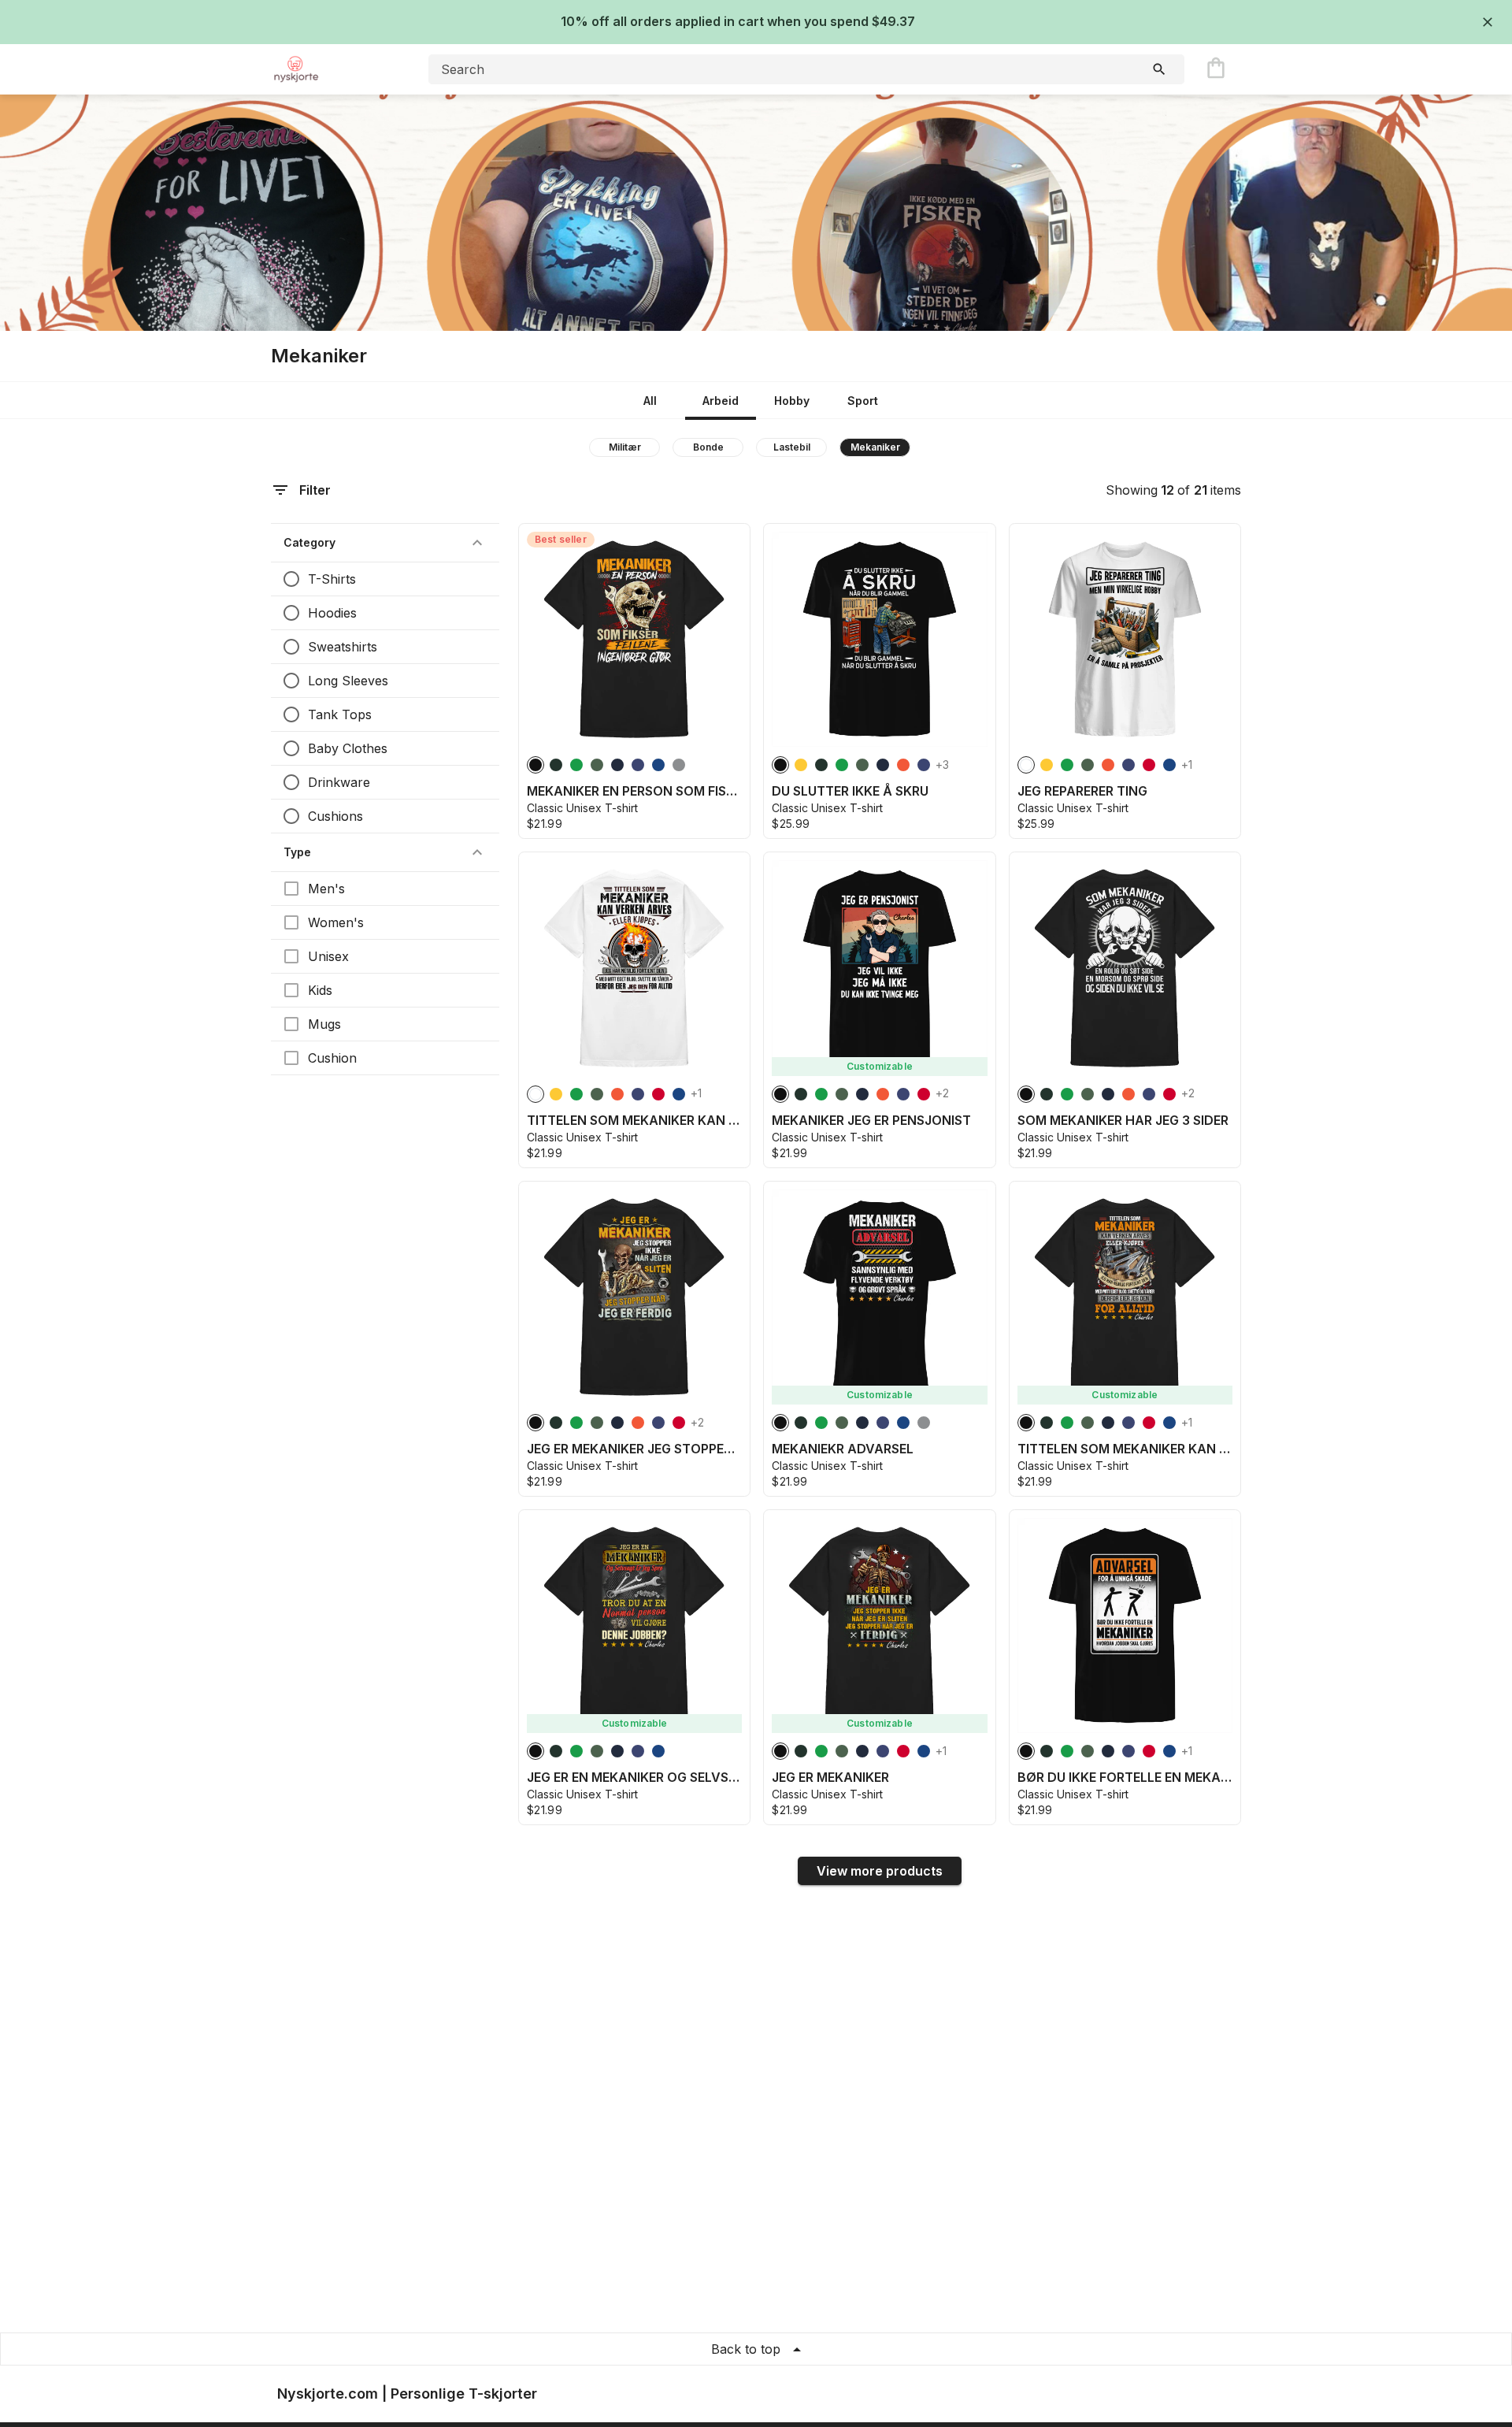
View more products (880, 1871)
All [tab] (650, 401)
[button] (385, 543)
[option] (535, 765)
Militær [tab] (625, 447)
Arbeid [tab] (721, 401)
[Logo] (334, 69)
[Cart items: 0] (1216, 69)
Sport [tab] (863, 401)
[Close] (1488, 22)
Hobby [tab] (792, 401)
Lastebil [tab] (792, 447)
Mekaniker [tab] (875, 447)
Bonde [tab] (708, 447)
